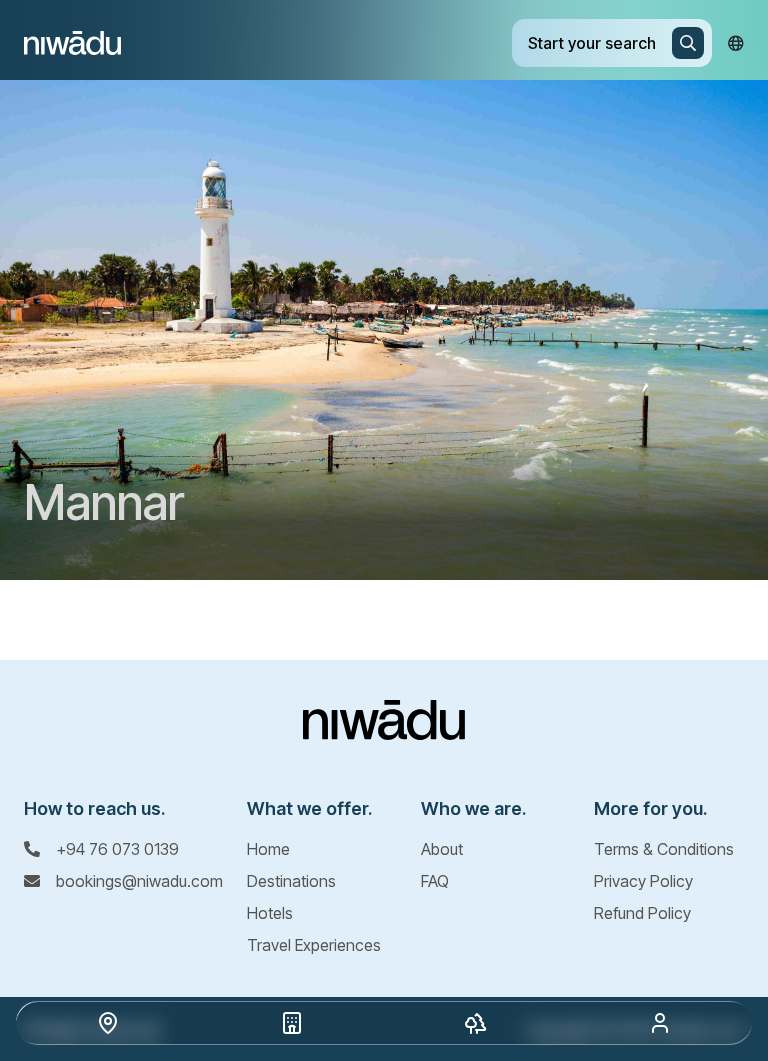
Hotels (270, 913)
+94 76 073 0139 (117, 849)
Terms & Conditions (664, 849)
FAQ (435, 881)
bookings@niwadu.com (139, 881)
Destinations (291, 881)
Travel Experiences (314, 945)
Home (268, 849)
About (442, 849)
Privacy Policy (643, 881)
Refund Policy (642, 913)
